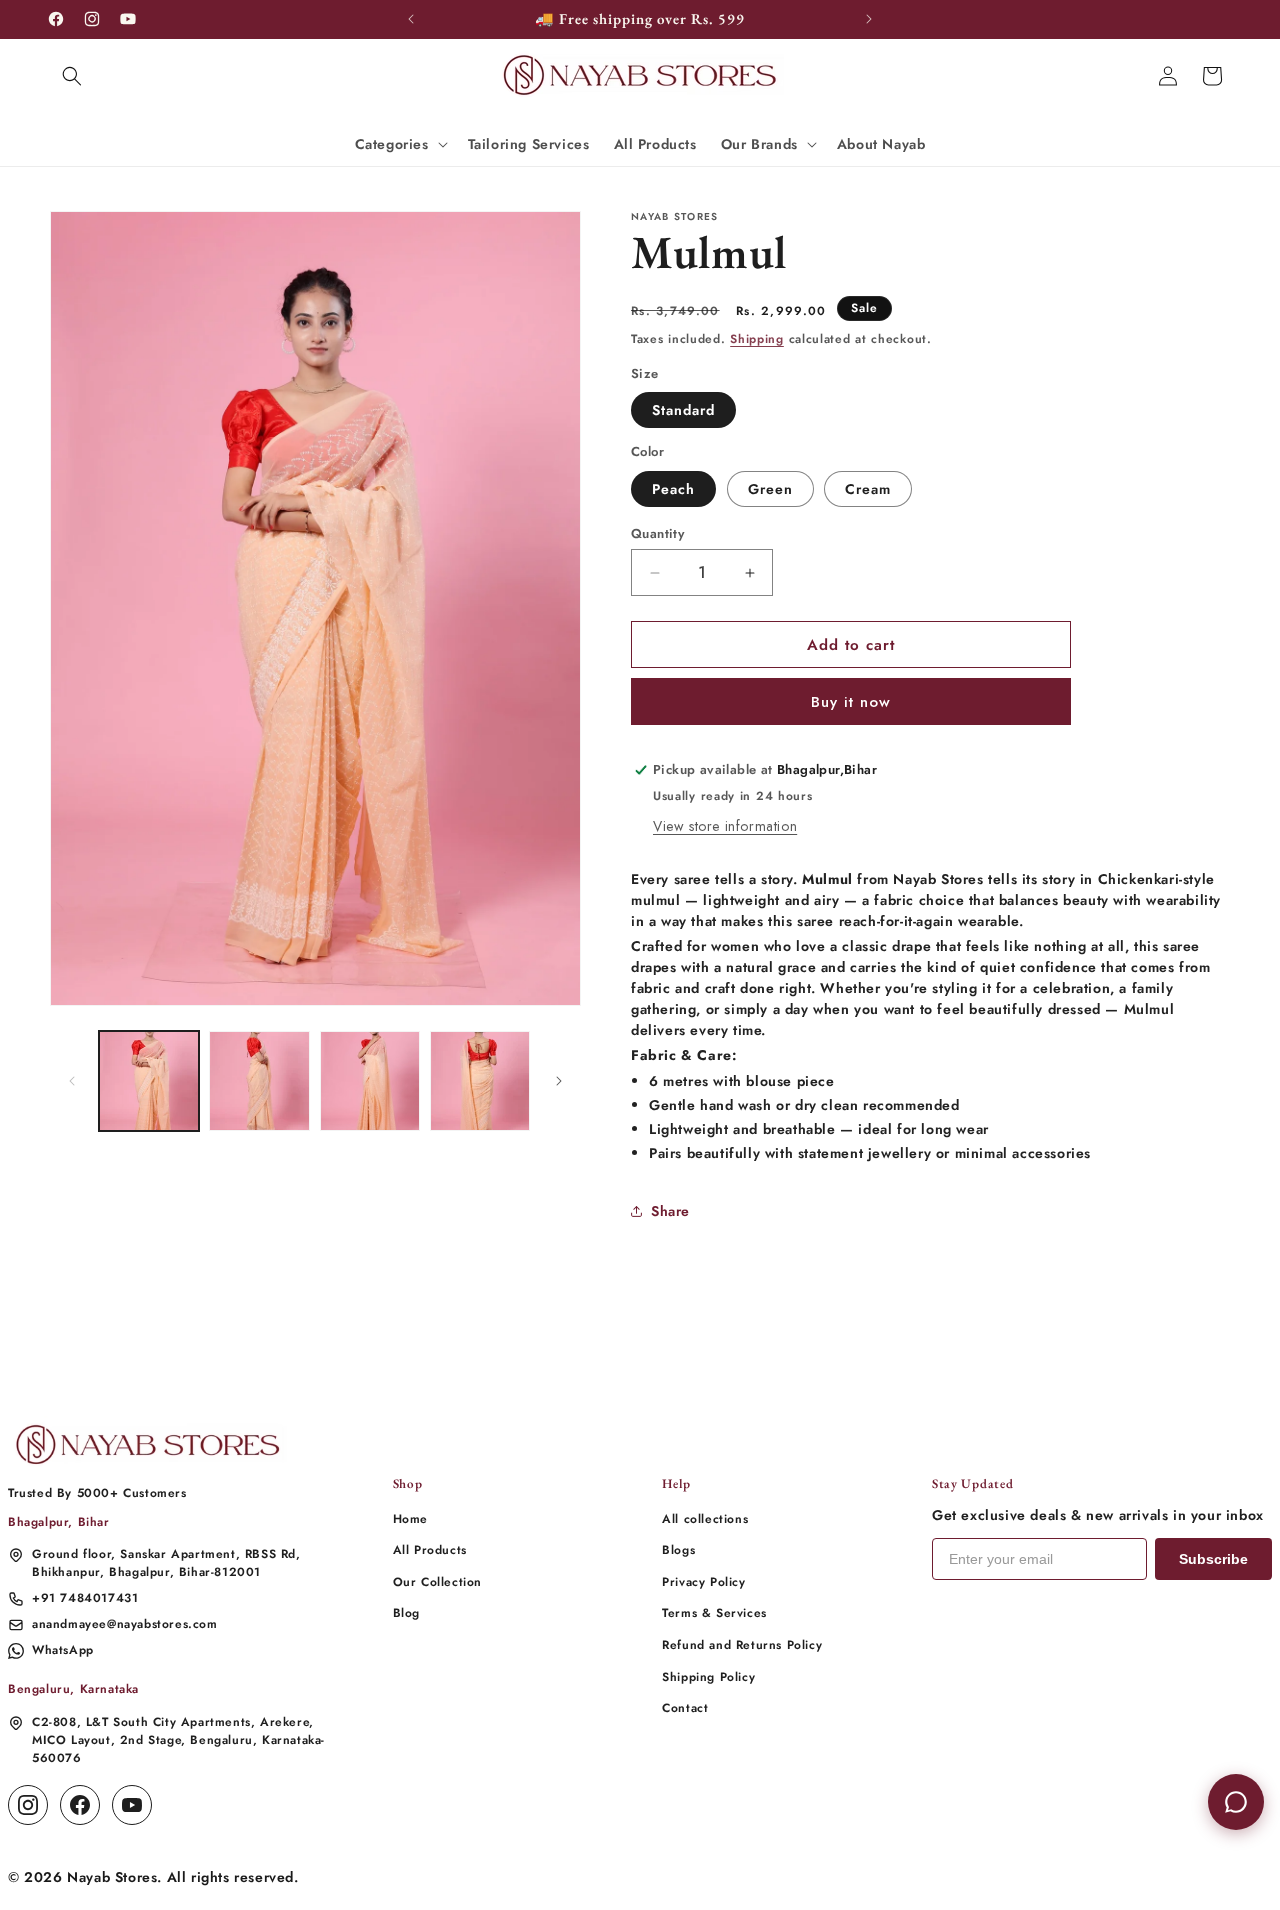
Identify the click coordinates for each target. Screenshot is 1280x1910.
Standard (683, 410)
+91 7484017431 (85, 1598)
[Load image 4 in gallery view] (480, 1081)
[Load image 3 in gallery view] (370, 1081)
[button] (72, 76)
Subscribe (1213, 1559)
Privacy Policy (703, 1582)
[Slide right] (559, 1081)
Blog (406, 1613)
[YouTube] (132, 1805)
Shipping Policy (708, 1677)
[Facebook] (80, 1805)
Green (770, 489)
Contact (685, 1708)
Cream (868, 489)
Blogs (678, 1550)
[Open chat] (1236, 1802)
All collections (705, 1519)
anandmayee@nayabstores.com (125, 1624)
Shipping (757, 339)
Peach (673, 489)
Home (410, 1519)
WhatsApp (63, 1650)
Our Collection (437, 1582)
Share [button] (670, 1211)
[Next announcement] (869, 19)
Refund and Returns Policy (742, 1645)
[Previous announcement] (411, 19)
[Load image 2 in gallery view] (259, 1081)
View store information (725, 826)
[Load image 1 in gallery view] (149, 1081)
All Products (430, 1550)
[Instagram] (28, 1805)
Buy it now (851, 702)
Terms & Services (714, 1613)
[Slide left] (72, 1081)
